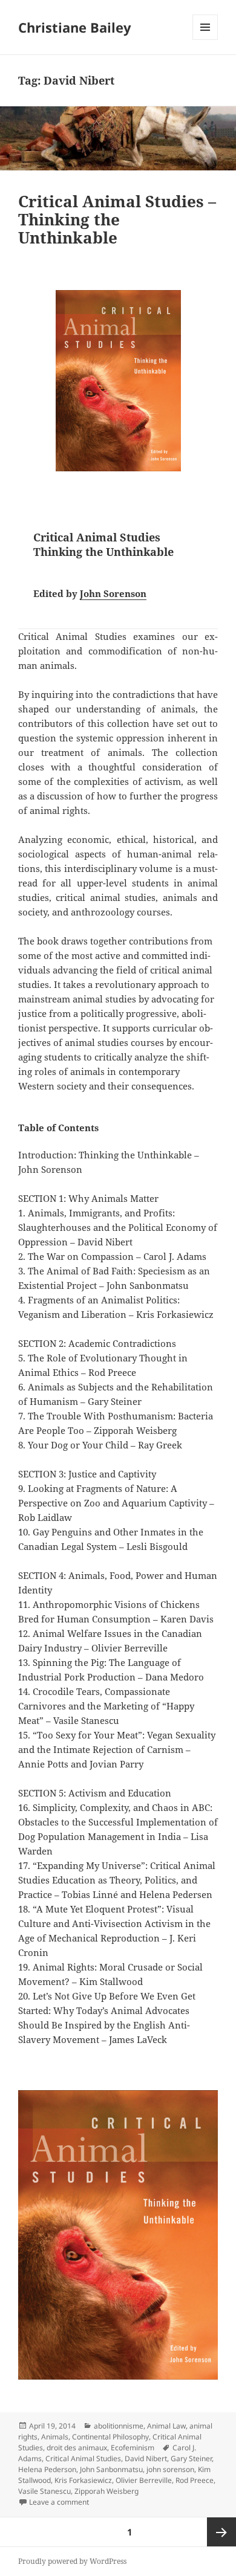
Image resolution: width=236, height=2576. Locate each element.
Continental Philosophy (110, 2437)
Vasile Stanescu (44, 2491)
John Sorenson (113, 593)
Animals (55, 2437)
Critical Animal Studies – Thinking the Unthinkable (117, 219)
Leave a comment (59, 2502)
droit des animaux (77, 2448)
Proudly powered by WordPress (72, 2561)
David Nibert (146, 2458)
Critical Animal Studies (83, 2458)
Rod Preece (195, 2480)
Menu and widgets (205, 40)
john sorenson (170, 2469)
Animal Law (166, 2426)
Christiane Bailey (75, 27)
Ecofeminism (133, 2448)
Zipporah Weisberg (107, 2491)
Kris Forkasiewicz (83, 2480)
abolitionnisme (119, 2426)
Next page (221, 2532)
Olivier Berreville (144, 2480)
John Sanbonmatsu (111, 2469)
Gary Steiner (191, 2458)
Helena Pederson (47, 2469)
